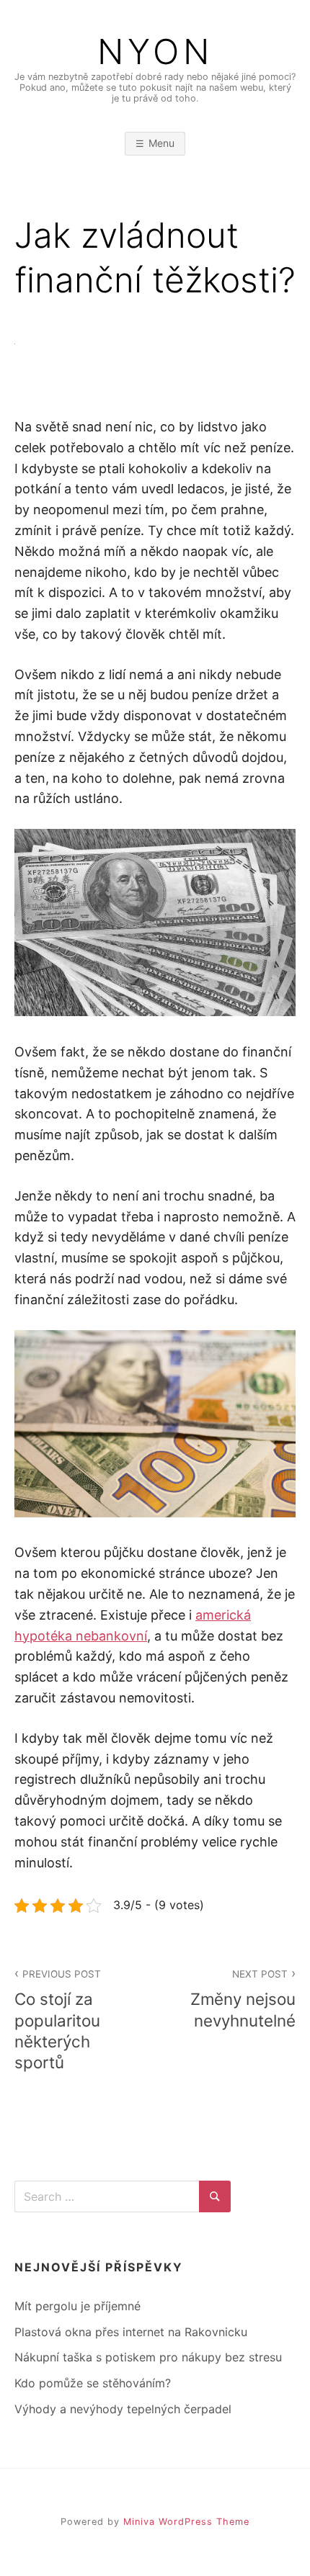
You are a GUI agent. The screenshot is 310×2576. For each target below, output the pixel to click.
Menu (161, 143)
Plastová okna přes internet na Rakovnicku (131, 2332)
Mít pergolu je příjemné (77, 2306)
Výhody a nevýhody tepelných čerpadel (123, 2409)
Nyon (155, 52)
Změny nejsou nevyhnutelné (243, 1999)
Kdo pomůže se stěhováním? (93, 2383)
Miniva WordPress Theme (186, 2522)
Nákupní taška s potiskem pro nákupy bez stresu (148, 2357)
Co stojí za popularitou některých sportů (58, 2020)
